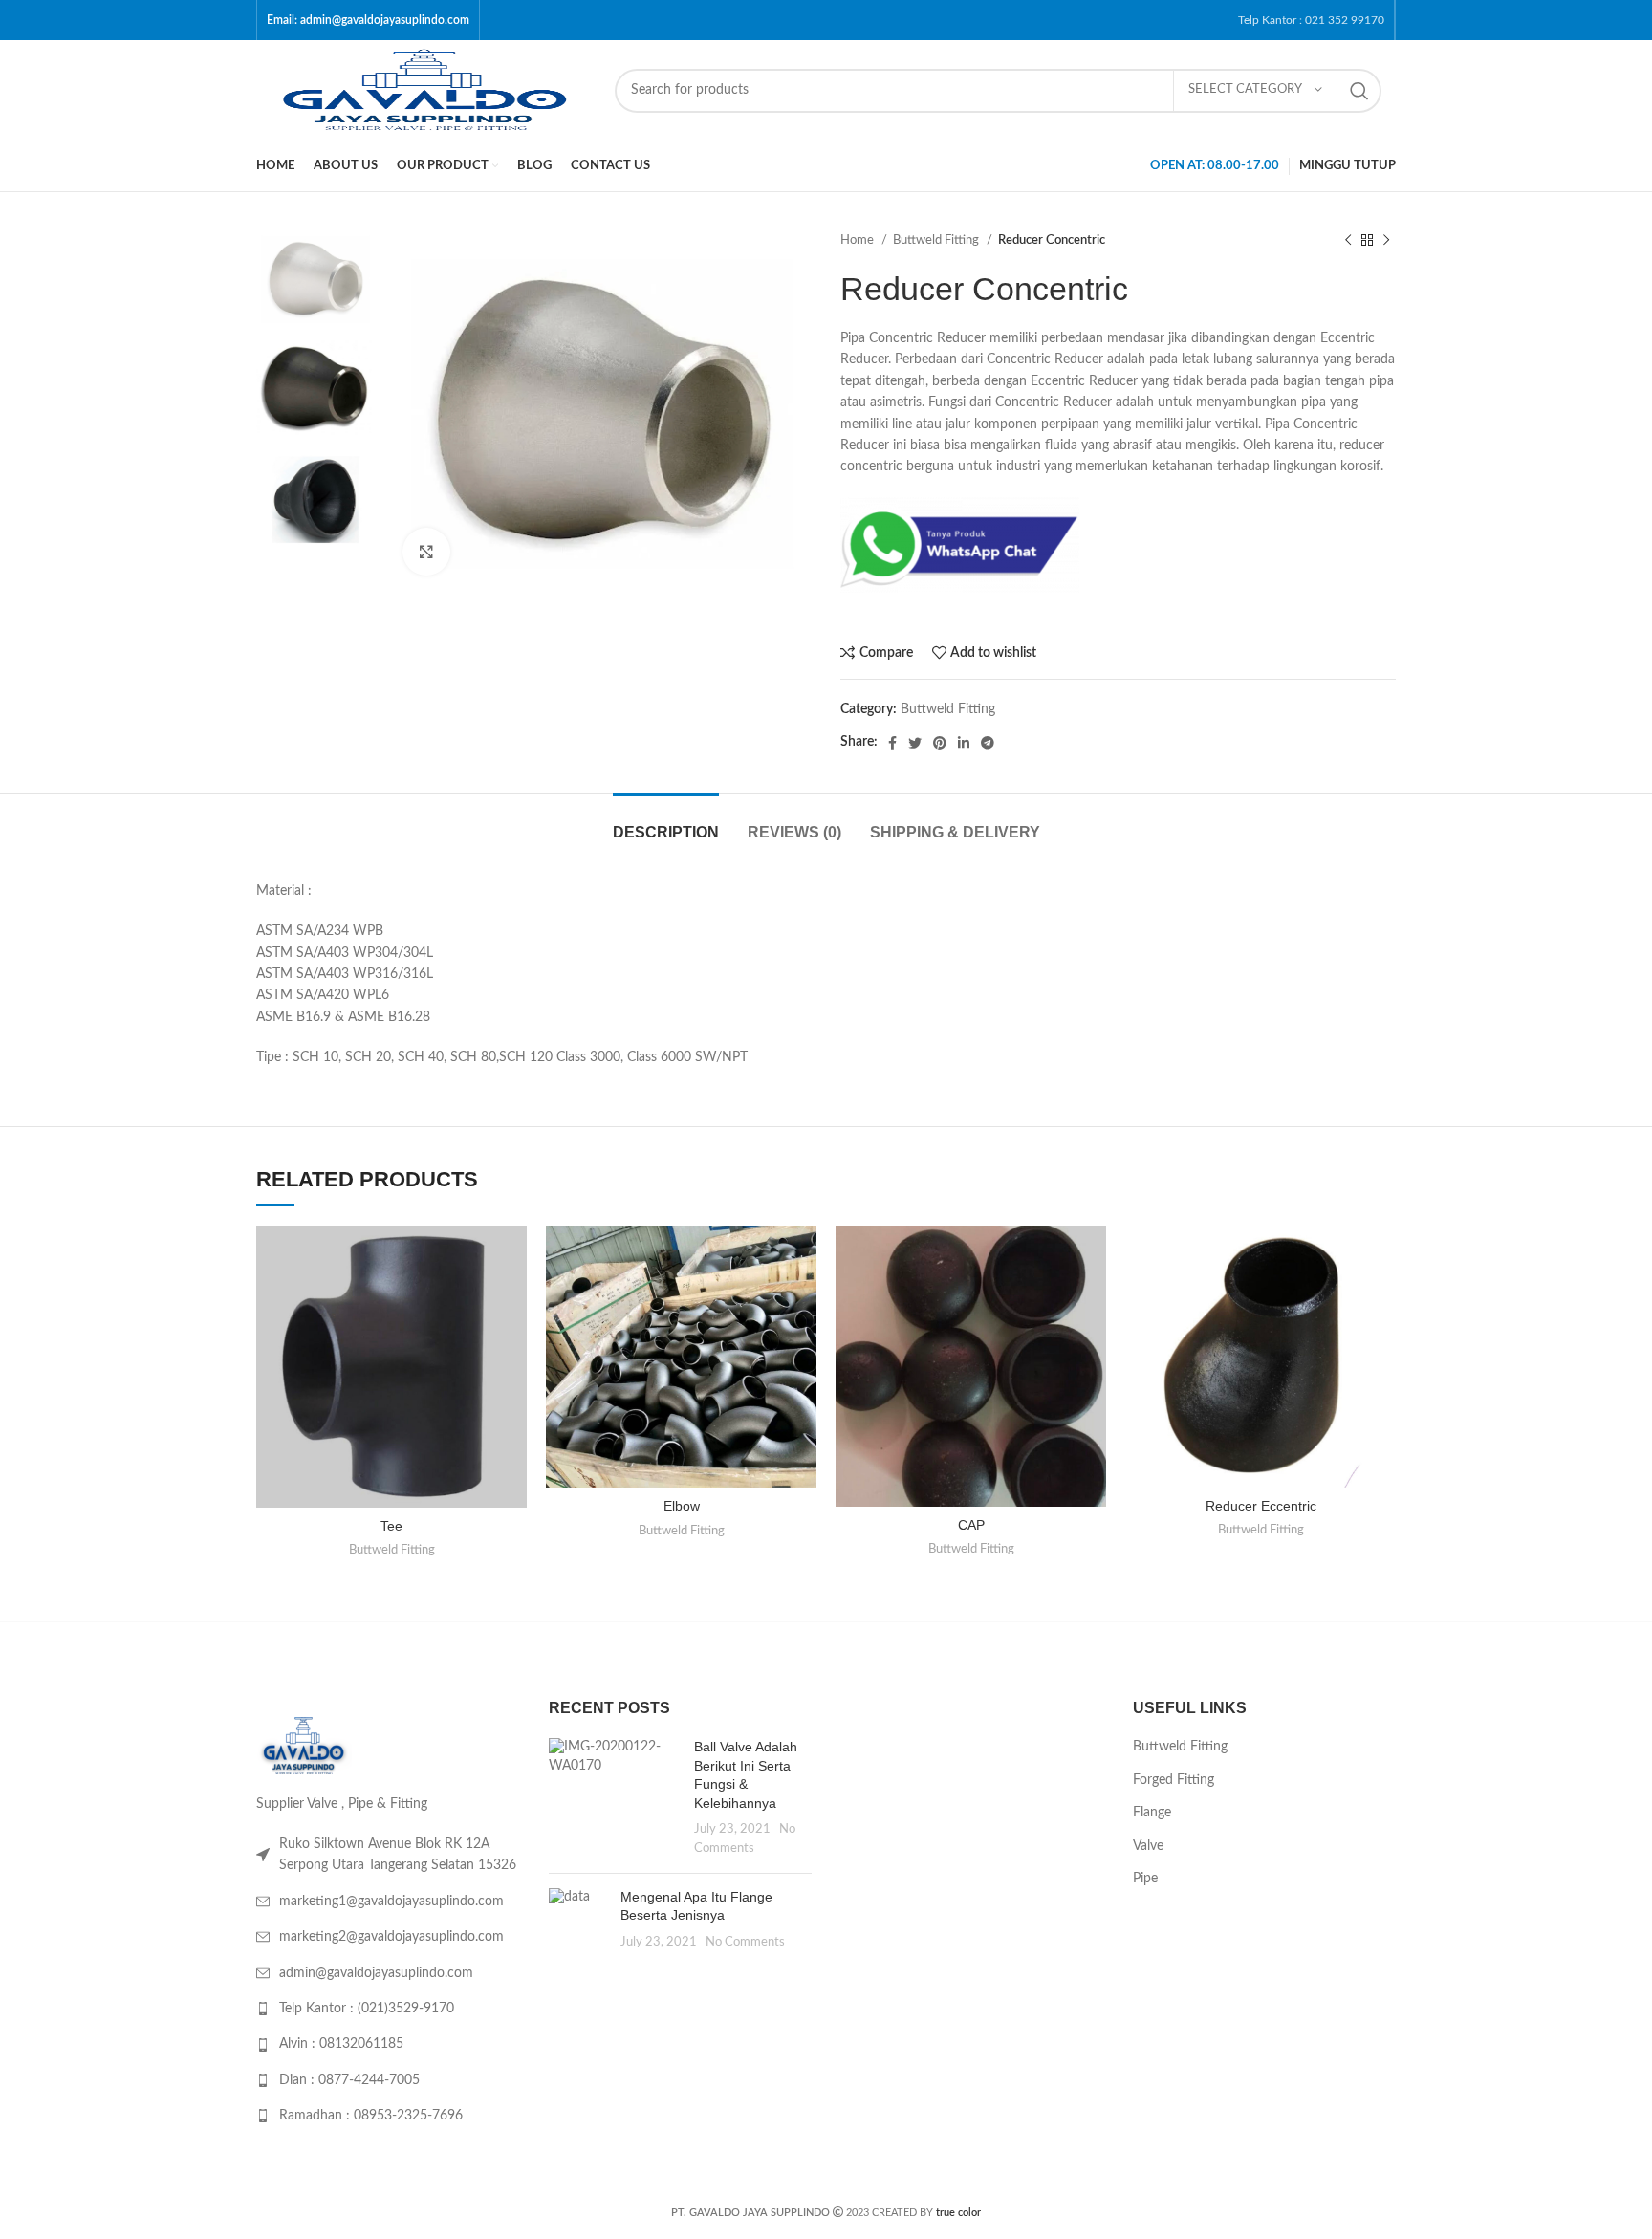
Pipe (1145, 1879)
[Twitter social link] (915, 743)
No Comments (745, 1942)
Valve (1148, 1846)
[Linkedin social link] (964, 743)
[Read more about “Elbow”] (802, 1300)
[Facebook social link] (892, 743)
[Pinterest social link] (940, 743)
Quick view (512, 1343)
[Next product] (1386, 241)
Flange (1152, 1813)
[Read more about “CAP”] (1092, 1300)
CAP (971, 1525)
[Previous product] (1348, 241)
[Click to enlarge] (426, 552)
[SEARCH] (1359, 91)
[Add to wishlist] (512, 1257)
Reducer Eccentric (1261, 1506)
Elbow (682, 1506)
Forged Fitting (1174, 1780)
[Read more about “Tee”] (512, 1300)
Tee (391, 1526)
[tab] (666, 823)
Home (859, 240)
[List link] (388, 1855)
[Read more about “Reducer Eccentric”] (1381, 1300)
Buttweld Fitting (937, 240)
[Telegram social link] (988, 743)
